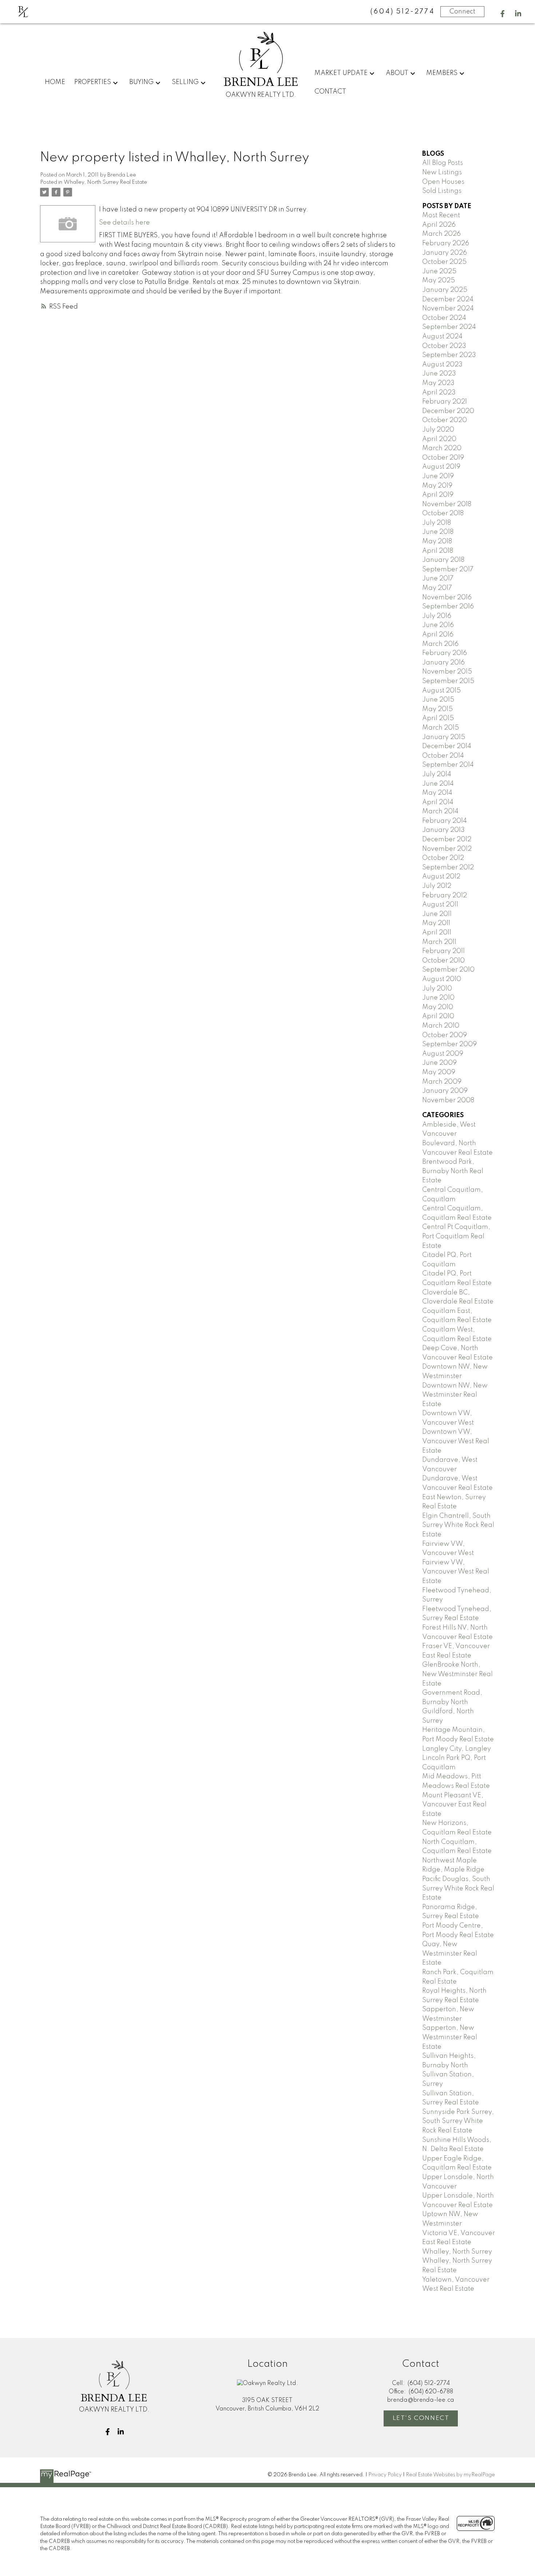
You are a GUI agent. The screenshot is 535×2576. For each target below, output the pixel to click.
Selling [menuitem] (185, 82)
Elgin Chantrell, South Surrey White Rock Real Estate (458, 1525)
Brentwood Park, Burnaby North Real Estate (453, 1171)
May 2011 (436, 923)
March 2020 (442, 448)
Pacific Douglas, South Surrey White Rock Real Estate (458, 1888)
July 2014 (437, 774)
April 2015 (438, 718)
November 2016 (447, 598)
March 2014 (440, 811)
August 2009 (443, 1054)
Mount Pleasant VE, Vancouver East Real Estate (454, 1805)
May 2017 (437, 588)
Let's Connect (421, 2418)
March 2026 (441, 234)
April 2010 (438, 1016)
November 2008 (448, 1100)
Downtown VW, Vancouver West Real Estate (456, 1441)
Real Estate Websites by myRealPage (450, 2475)
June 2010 (438, 998)
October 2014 (443, 756)
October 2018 (443, 513)
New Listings (442, 172)
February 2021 (445, 402)
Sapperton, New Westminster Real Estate (450, 2037)
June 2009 (439, 1063)
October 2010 (443, 961)
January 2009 (445, 1091)
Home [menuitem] (55, 82)
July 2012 (437, 886)
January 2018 (443, 560)
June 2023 (439, 374)
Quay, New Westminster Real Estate (450, 1954)
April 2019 (438, 495)
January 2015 (444, 737)
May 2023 (438, 383)
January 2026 (445, 253)
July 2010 (437, 989)
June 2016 (438, 625)
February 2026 (446, 243)
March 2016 (440, 644)
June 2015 (438, 700)
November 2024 (448, 309)
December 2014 (447, 746)
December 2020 (448, 411)
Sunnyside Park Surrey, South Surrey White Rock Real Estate (458, 2121)
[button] (502, 14)
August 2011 (440, 905)
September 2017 (448, 569)
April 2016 (438, 635)
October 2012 (443, 858)
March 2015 (441, 728)
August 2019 (441, 467)
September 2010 (448, 970)
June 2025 (439, 271)
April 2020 (439, 439)
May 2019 (437, 486)
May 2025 (439, 281)
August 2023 (442, 365)
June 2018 (438, 532)
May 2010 (438, 1007)
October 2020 (445, 420)
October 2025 (444, 262)
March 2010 (441, 1026)
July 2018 (437, 523)
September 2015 (448, 681)
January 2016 (443, 663)
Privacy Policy (385, 2475)
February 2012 (445, 896)
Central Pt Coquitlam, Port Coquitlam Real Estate (456, 1236)
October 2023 (444, 346)
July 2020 (438, 430)
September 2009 (449, 1044)
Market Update (341, 73)
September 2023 (449, 355)
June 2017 (438, 579)
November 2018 (447, 504)
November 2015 (447, 672)
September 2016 (448, 607)
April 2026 (439, 225)
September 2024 (449, 327)
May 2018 (437, 541)
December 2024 (448, 299)
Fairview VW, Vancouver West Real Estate (456, 1572)
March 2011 (439, 942)
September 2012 (448, 868)
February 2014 (445, 821)
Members (442, 73)
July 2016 (437, 616)
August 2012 (441, 877)
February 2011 (443, 951)
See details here (124, 223)
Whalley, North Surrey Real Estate (105, 182)
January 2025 (445, 290)
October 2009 (445, 1035)
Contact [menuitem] (330, 92)
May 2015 (437, 709)
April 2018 (438, 551)
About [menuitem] (397, 73)
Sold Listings (442, 191)
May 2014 (437, 793)
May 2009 (439, 1072)
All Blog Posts (443, 163)
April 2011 (437, 933)
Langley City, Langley (457, 1749)
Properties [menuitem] (93, 82)
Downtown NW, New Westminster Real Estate (455, 1395)
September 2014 (448, 765)
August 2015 (441, 691)
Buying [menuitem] (141, 82)
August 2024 (442, 337)
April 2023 (439, 393)
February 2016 (445, 653)
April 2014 (438, 802)
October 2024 (444, 318)
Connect (462, 12)
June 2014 (438, 784)
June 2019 (438, 476)
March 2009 (442, 1082)
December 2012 (447, 840)
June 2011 (437, 914)
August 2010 (442, 979)
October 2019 (443, 458)
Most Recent (441, 215)
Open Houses (443, 182)
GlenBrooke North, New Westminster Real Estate (457, 1674)
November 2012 (447, 849)
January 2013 (443, 830)
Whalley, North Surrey (457, 2252)
